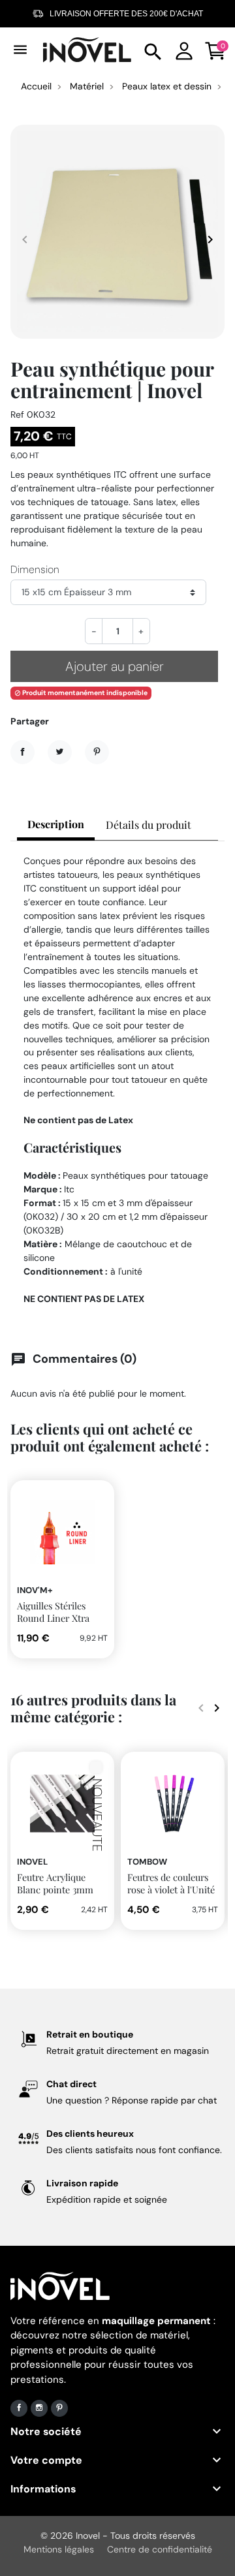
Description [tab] (56, 824)
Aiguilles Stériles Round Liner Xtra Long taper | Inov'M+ (61, 1618)
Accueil (36, 86)
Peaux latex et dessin (167, 86)
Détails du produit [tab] (149, 825)
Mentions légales (59, 2549)
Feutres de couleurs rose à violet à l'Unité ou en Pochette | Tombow (171, 1895)
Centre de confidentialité (160, 2549)
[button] (153, 50)
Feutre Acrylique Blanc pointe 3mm (55, 1883)
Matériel (87, 86)
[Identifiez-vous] (184, 49)
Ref (17, 414)
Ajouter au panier (115, 666)
